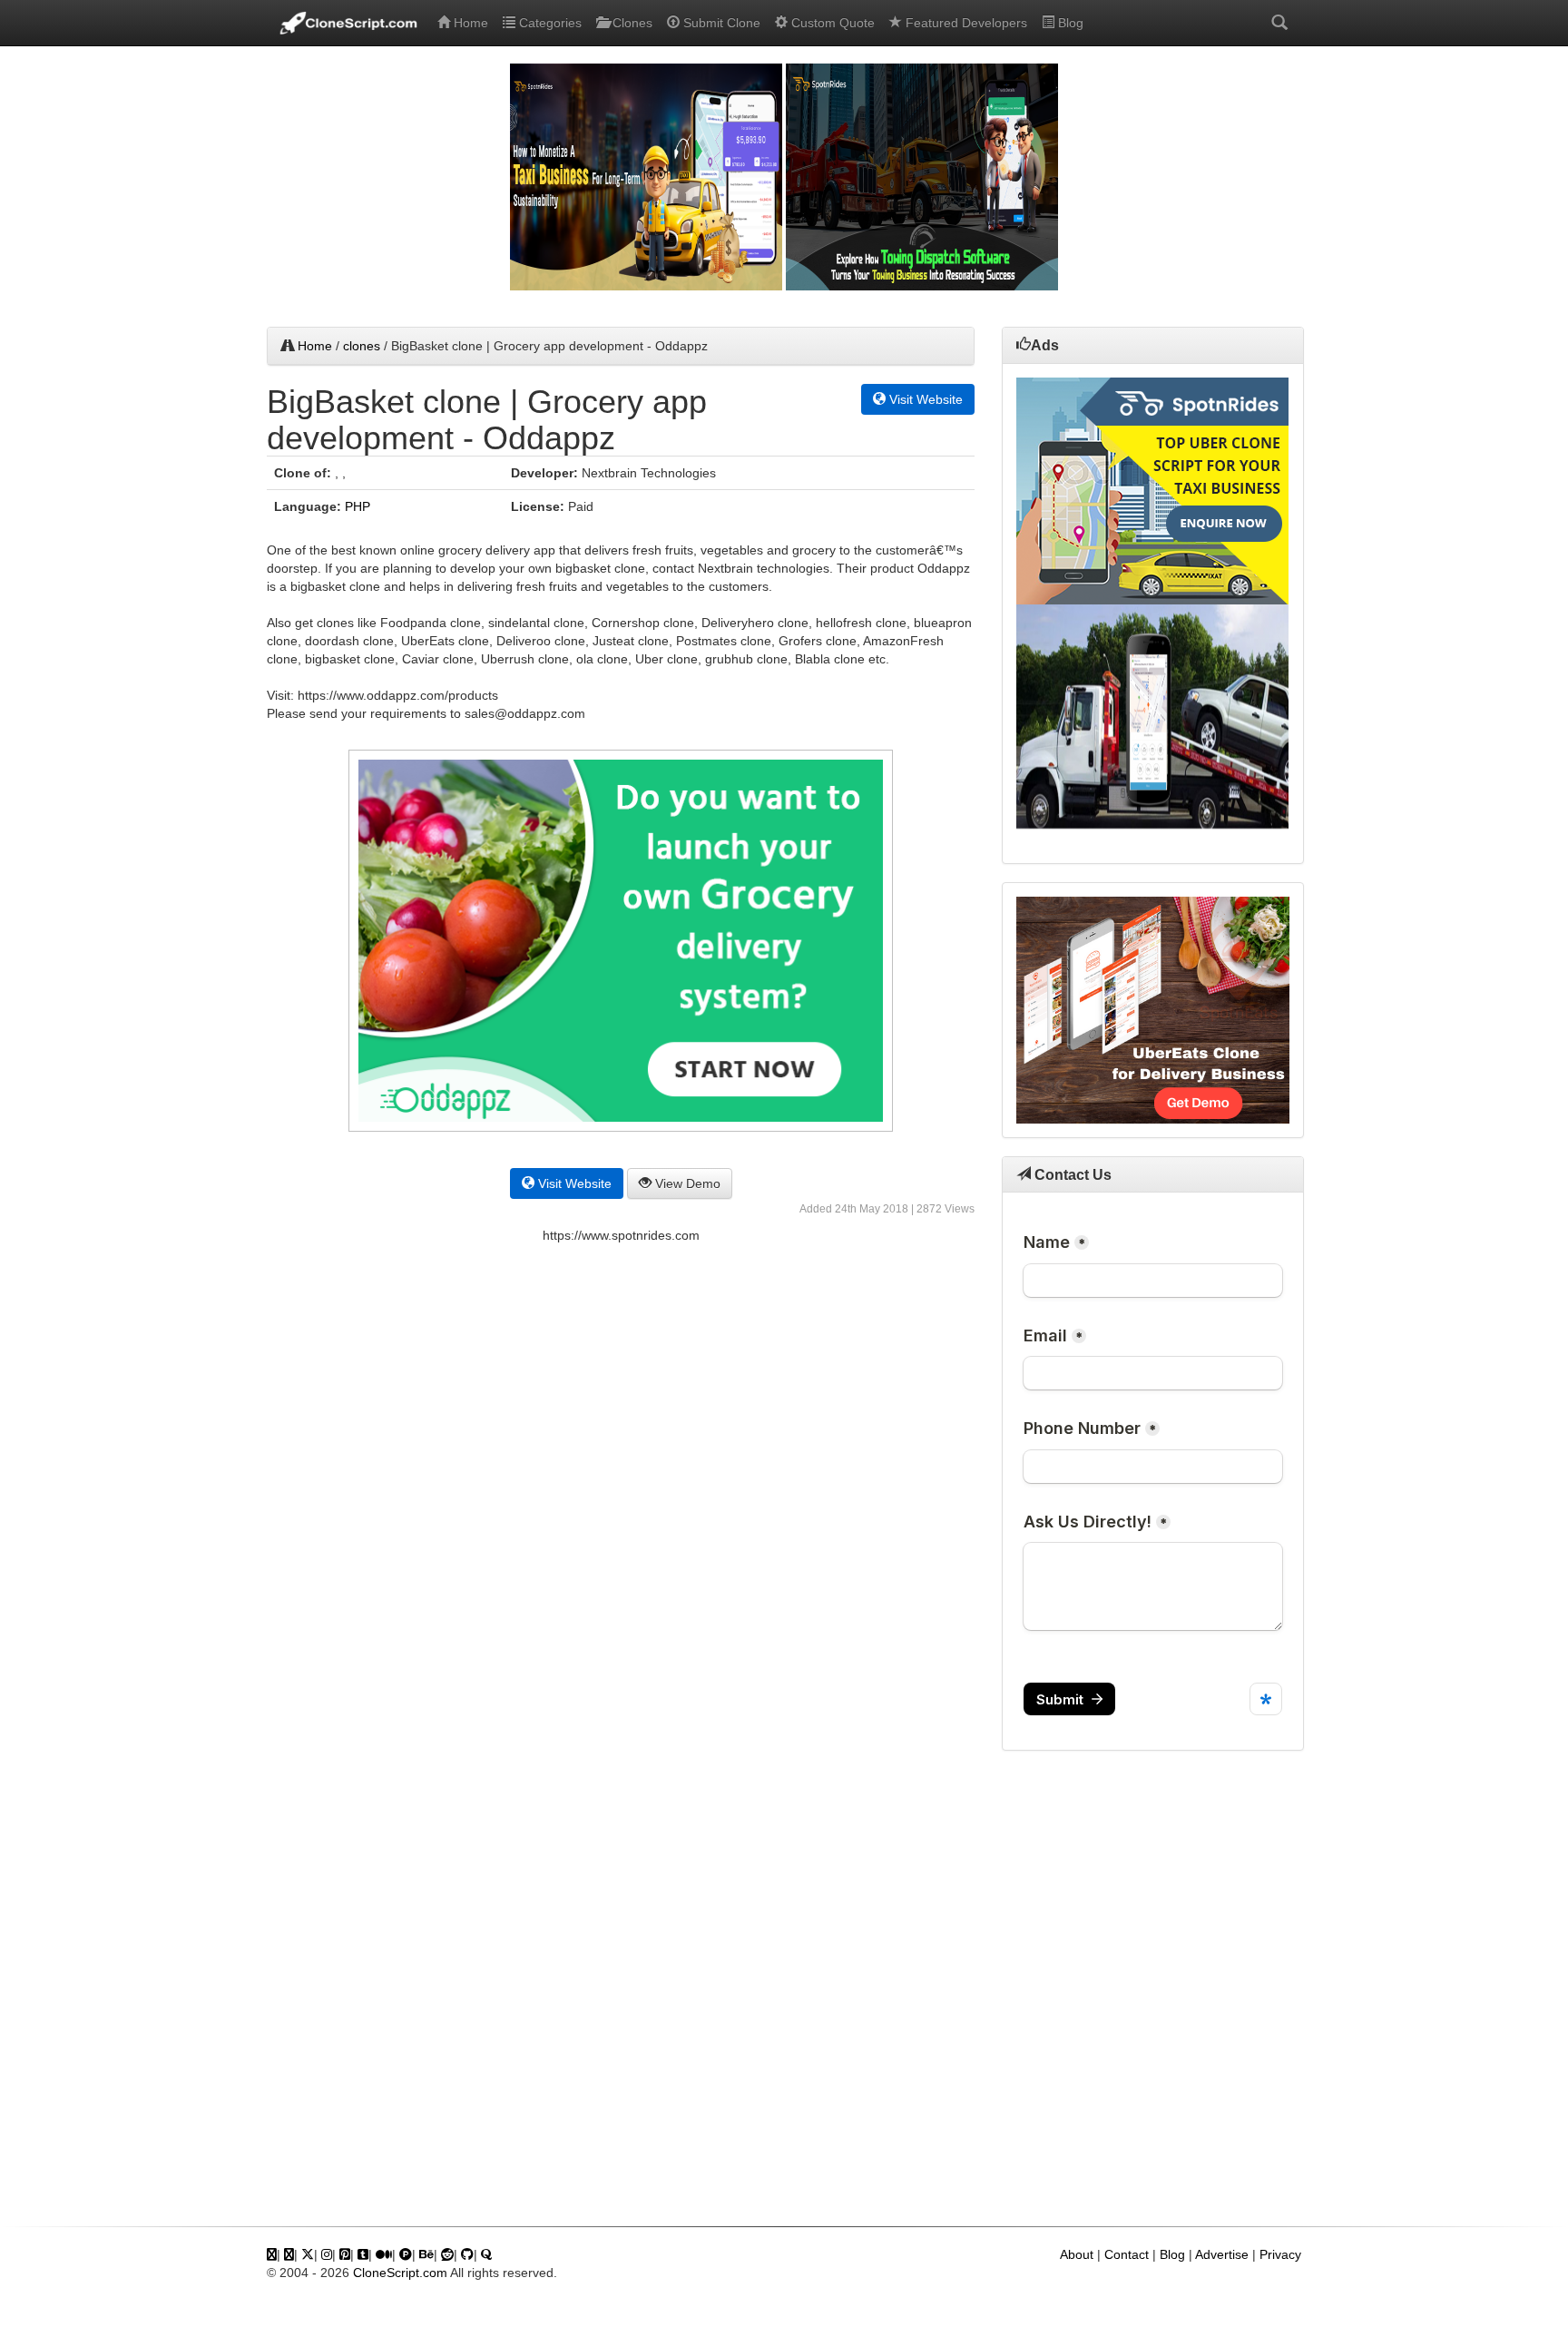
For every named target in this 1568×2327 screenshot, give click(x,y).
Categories (549, 23)
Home (469, 23)
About (1077, 2254)
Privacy (1280, 2254)
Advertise (1222, 2254)
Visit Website (924, 399)
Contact (1127, 2254)
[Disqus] (621, 1507)
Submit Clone (720, 23)
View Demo (686, 1183)
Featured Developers (965, 23)
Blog (1069, 23)
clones (362, 346)
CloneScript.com (400, 2273)
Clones (631, 23)
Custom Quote (831, 23)
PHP (358, 506)
